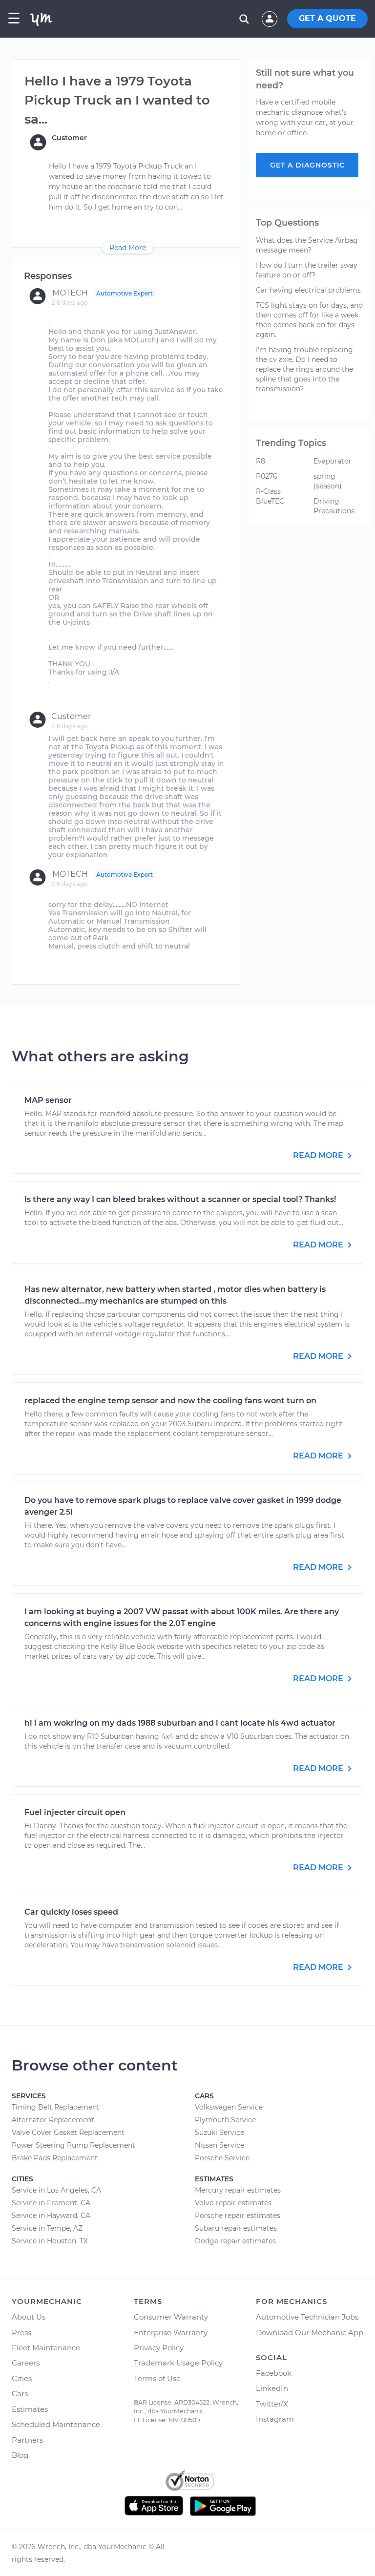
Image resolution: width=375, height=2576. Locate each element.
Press (21, 2333)
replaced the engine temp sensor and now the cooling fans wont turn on (170, 1401)
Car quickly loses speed (71, 1912)
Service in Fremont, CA (51, 2203)
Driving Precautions (334, 506)
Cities (22, 2378)
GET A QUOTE (327, 18)
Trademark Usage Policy (178, 2363)
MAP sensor (48, 1100)
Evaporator (333, 461)
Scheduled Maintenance (56, 2424)
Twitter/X (272, 2404)
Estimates (30, 2409)
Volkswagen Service (229, 2107)
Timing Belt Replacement (56, 2107)
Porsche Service (222, 2158)
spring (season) (328, 481)
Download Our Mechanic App (310, 2333)
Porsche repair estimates (238, 2216)
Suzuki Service (219, 2133)
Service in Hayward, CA (51, 2216)
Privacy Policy (159, 2348)
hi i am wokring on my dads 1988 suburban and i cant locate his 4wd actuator (180, 1723)
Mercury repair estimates (238, 2190)
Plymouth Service (225, 2120)
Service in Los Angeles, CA (56, 2190)
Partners (27, 2440)
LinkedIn (272, 2388)
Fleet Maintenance (46, 2348)
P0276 (267, 476)
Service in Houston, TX (50, 2241)
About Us (29, 2317)
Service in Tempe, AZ (47, 2228)
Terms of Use (157, 2378)
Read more (319, 1155)
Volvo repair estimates (233, 2203)
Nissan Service (219, 2145)
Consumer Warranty (171, 2317)
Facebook (274, 2373)
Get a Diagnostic (307, 165)
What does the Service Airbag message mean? (307, 245)
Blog (20, 2455)
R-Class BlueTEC (270, 496)
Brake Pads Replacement (55, 2158)
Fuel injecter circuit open (75, 1812)
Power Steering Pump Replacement (73, 2145)
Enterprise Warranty (171, 2333)
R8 (260, 461)
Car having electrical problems (308, 290)
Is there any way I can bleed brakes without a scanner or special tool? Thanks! (180, 1199)
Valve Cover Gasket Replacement (68, 2133)
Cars (20, 2394)
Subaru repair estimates (236, 2228)
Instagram (275, 2419)
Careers (26, 2363)
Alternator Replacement (53, 2120)
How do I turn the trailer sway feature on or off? (307, 270)
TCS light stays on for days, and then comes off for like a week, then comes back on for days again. (309, 320)
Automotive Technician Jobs (307, 2317)
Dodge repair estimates (235, 2241)
